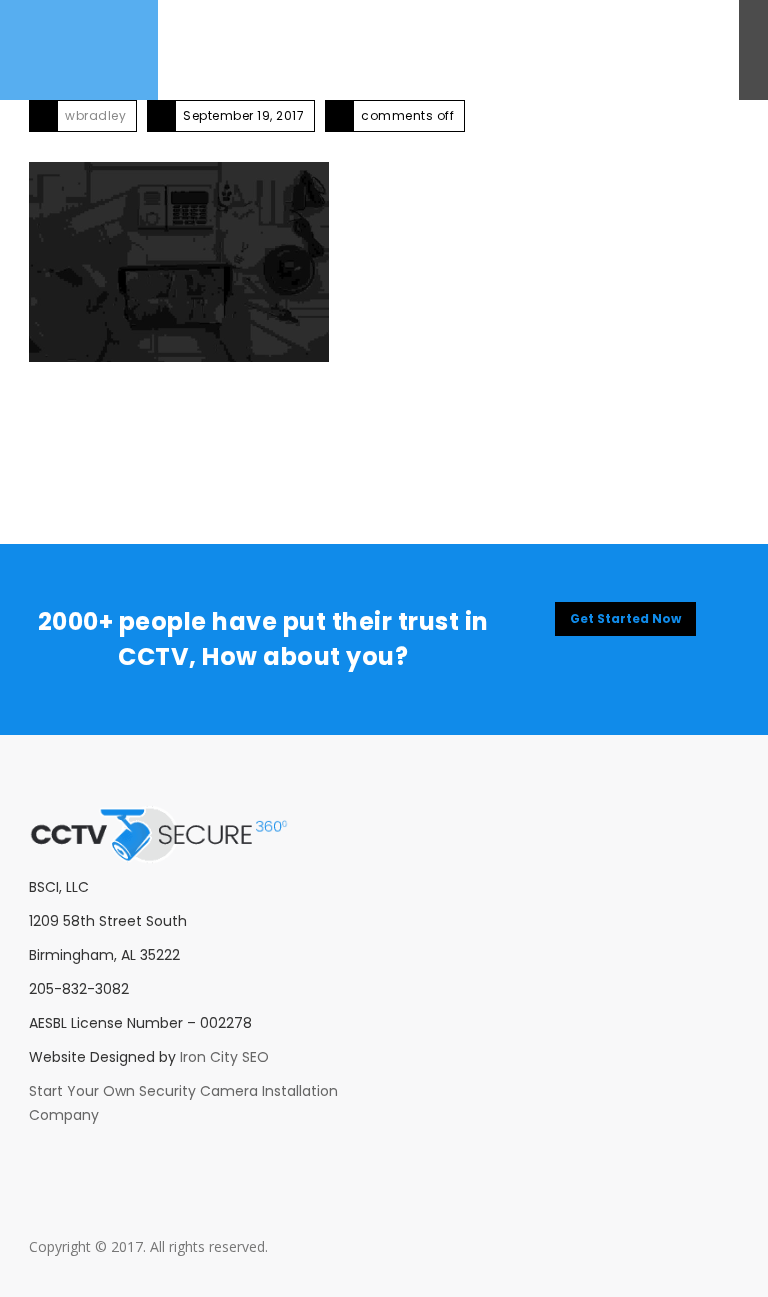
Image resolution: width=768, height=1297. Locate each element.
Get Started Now (625, 618)
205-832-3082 (661, 49)
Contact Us (347, 49)
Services (266, 49)
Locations (569, 49)
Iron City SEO (224, 1057)
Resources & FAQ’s (460, 49)
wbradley (95, 115)
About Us (194, 49)
